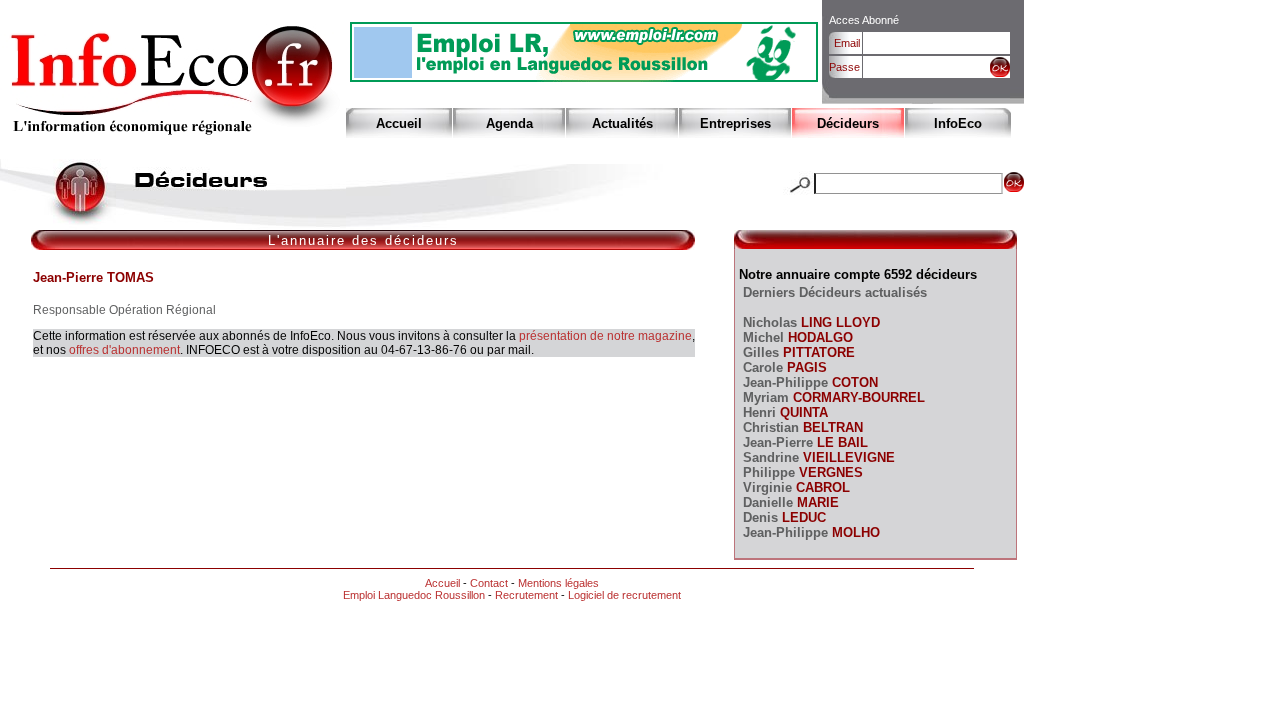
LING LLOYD (838, 322)
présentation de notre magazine (605, 336)
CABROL (821, 487)
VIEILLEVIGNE (847, 457)
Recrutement (526, 595)
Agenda (509, 123)
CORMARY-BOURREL (857, 397)
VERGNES (829, 472)
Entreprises (735, 123)
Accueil (399, 123)
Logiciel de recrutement (624, 595)
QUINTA (802, 412)
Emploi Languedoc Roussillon (414, 595)
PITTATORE (817, 352)
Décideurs (848, 123)
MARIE (816, 502)
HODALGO (818, 337)
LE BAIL (840, 442)
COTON (853, 382)
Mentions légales (558, 583)
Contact (489, 583)
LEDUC (802, 517)
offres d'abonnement (124, 350)
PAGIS (805, 367)
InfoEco (958, 123)
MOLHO (854, 532)
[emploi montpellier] (584, 76)
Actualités (622, 123)
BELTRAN (831, 427)
